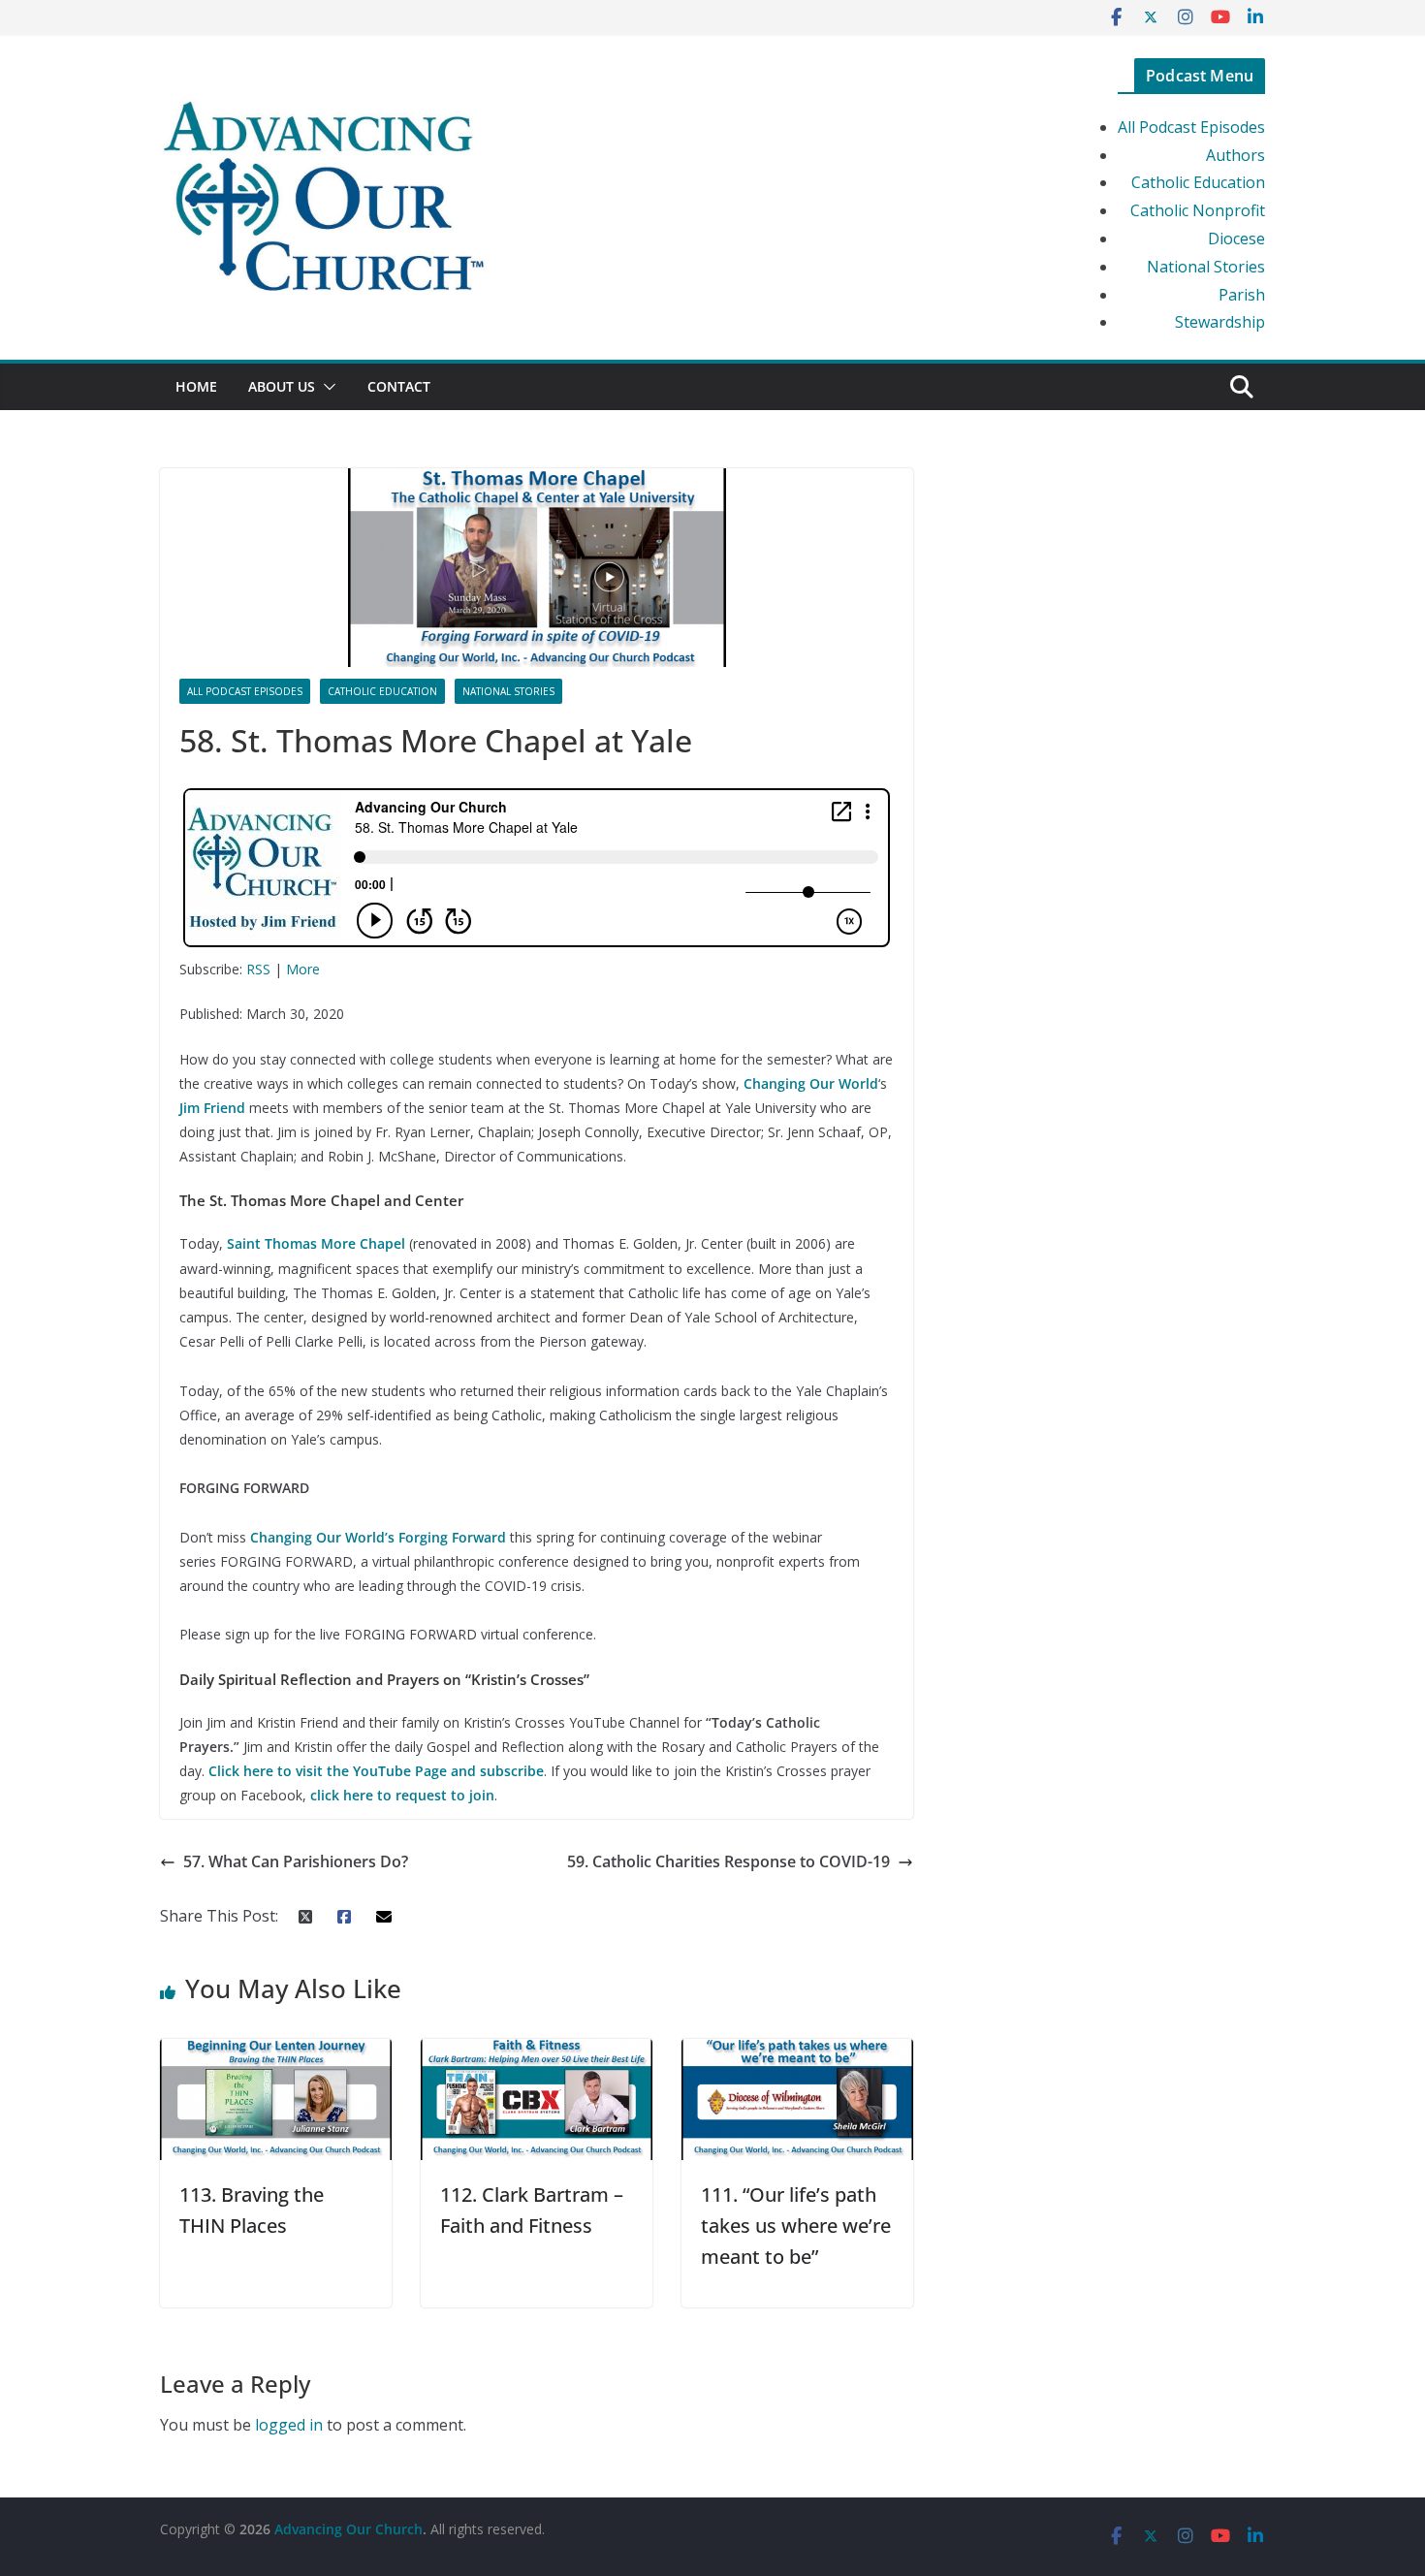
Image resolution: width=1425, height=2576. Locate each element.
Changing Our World (811, 1083)
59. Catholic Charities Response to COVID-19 (728, 1861)
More (303, 969)
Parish (1242, 295)
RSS (258, 969)
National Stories (1206, 267)
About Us (282, 386)
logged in (289, 2425)
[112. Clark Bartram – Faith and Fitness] (537, 2052)
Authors (1235, 155)
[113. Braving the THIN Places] (276, 2052)
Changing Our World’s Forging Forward (378, 1537)
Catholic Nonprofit (1198, 210)
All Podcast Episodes (1191, 127)
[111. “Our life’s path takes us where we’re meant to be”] (797, 2052)
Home (196, 386)
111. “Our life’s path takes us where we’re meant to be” (796, 2226)
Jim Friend (212, 1108)
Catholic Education (1198, 182)
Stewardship (1220, 322)
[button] (326, 387)
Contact (399, 386)
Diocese (1236, 239)
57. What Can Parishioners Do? (296, 1861)
